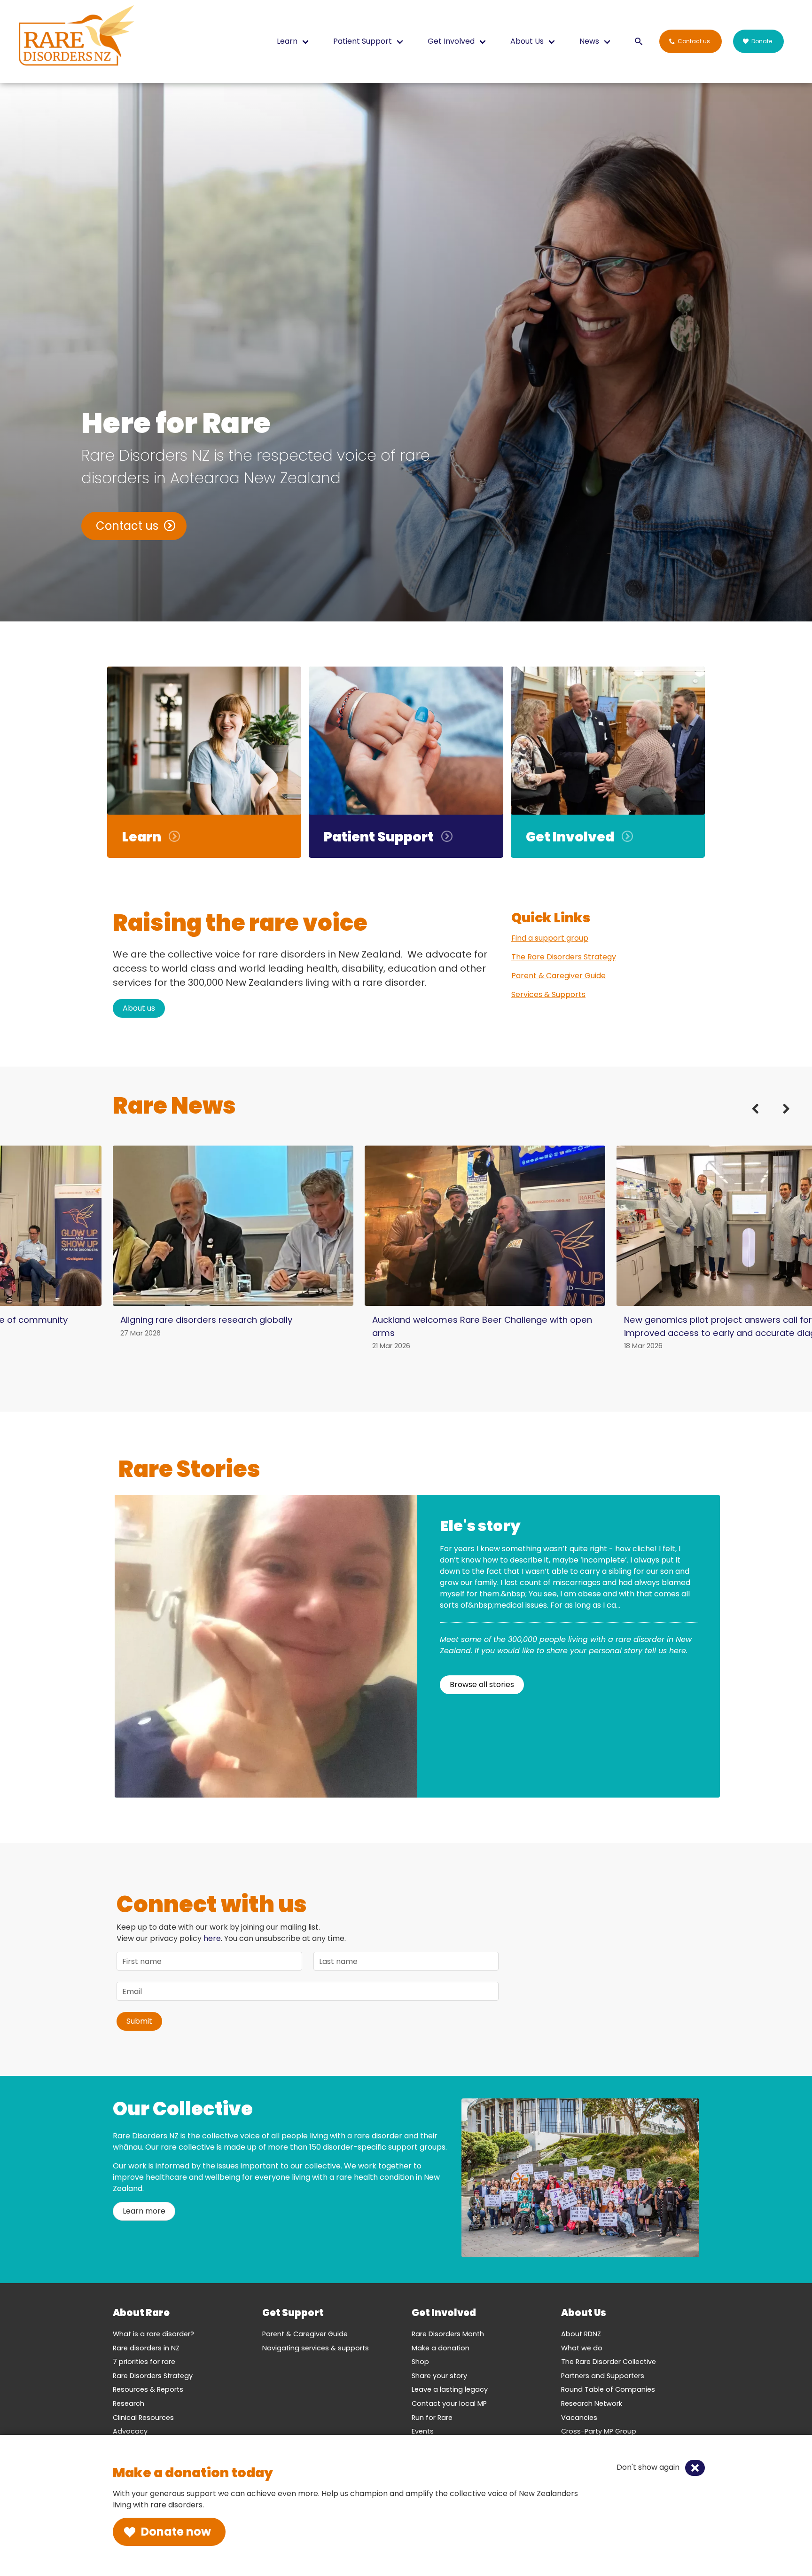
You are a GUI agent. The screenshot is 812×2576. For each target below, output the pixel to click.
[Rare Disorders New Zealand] (76, 38)
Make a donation (441, 2348)
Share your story (439, 2376)
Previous (761, 1119)
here (212, 1938)
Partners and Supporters (603, 2376)
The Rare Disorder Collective (609, 2362)
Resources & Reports (148, 2389)
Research (129, 2403)
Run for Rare (432, 2418)
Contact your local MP (449, 2403)
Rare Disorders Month (448, 2334)
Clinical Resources (143, 2418)
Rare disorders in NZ (146, 2348)
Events (423, 2431)
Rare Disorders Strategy (153, 2376)
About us (139, 1008)
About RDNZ (581, 2334)
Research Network (592, 2403)
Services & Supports (548, 994)
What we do (582, 2348)
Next (780, 1119)
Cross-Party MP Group (599, 2431)
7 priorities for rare (144, 2362)
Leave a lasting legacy (450, 2389)
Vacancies (579, 2418)
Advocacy (130, 2431)
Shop (420, 2362)
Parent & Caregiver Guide (558, 976)
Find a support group (550, 938)
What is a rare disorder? (153, 2334)
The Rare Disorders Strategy (564, 957)
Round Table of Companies (608, 2389)
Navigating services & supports (316, 2348)
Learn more (144, 2211)
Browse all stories (482, 1685)
